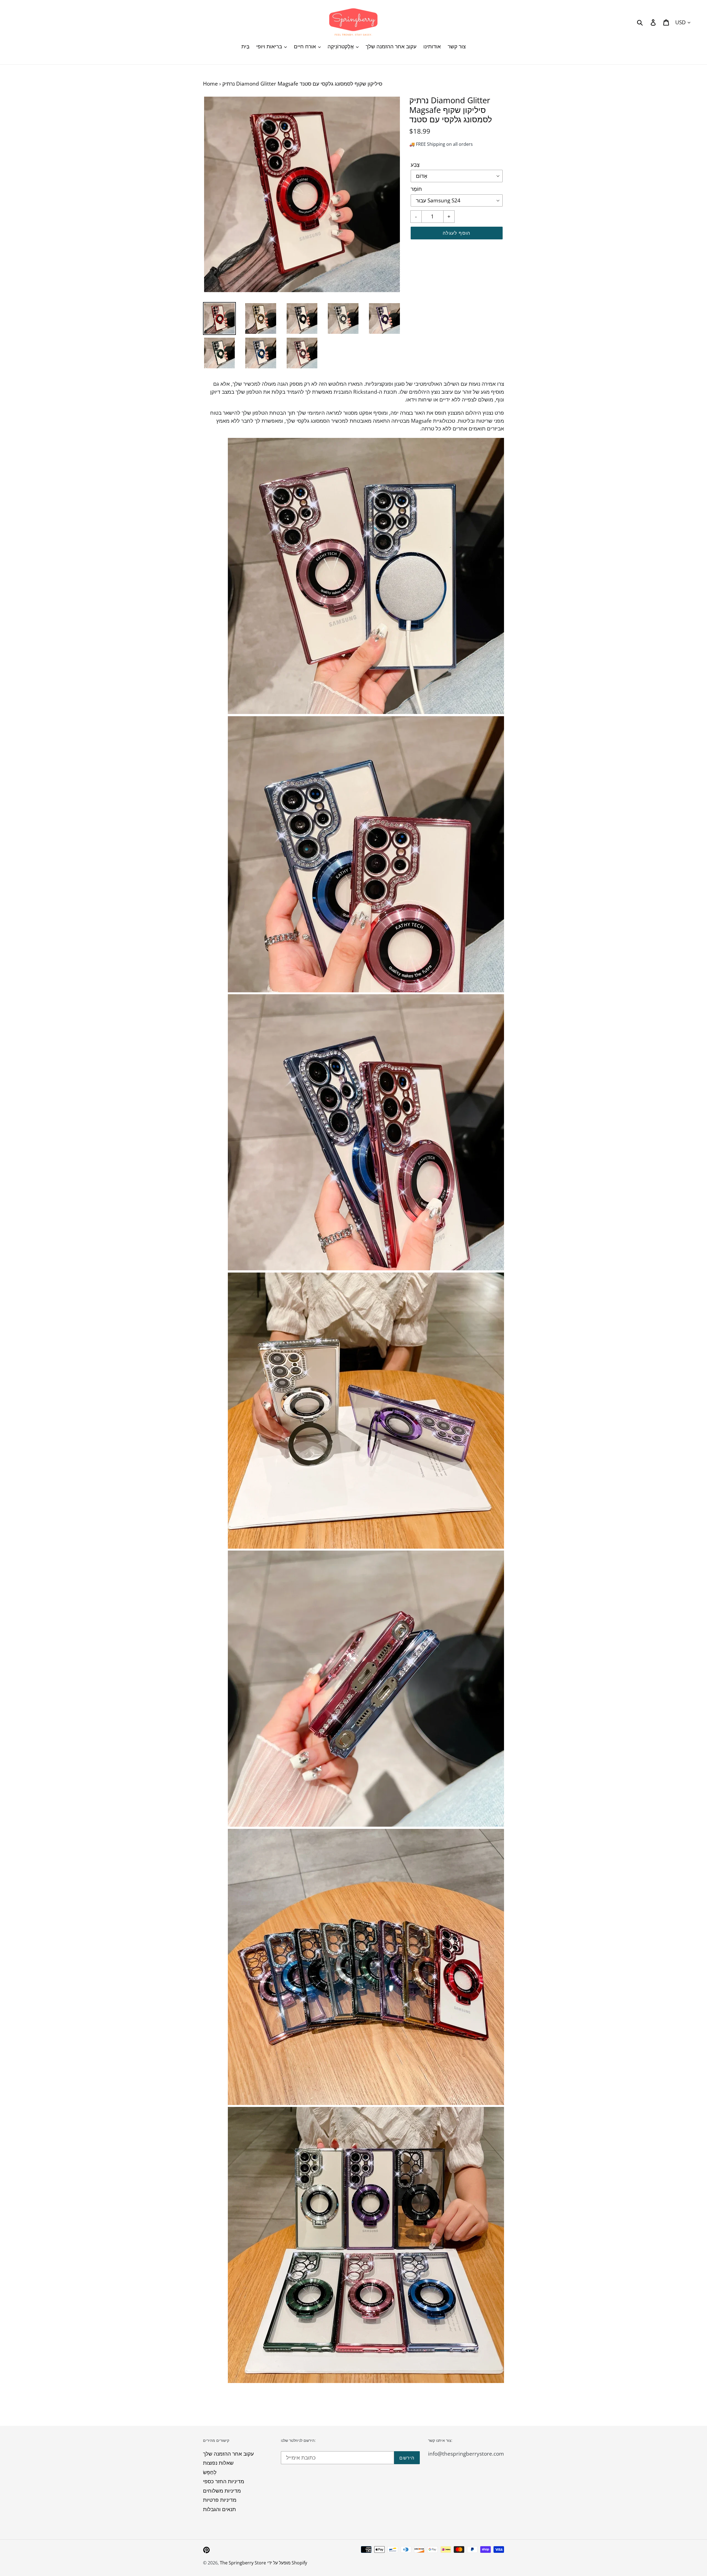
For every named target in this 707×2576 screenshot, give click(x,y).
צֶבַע (415, 165)
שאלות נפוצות (218, 2463)
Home (210, 84)
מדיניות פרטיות (220, 2500)
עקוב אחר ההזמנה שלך (228, 2454)
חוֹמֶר (416, 189)
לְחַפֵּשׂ (210, 2472)
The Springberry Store (243, 2563)
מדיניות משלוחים (222, 2491)
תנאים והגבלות (219, 2509)
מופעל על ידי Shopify (287, 2563)
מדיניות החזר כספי (224, 2481)
